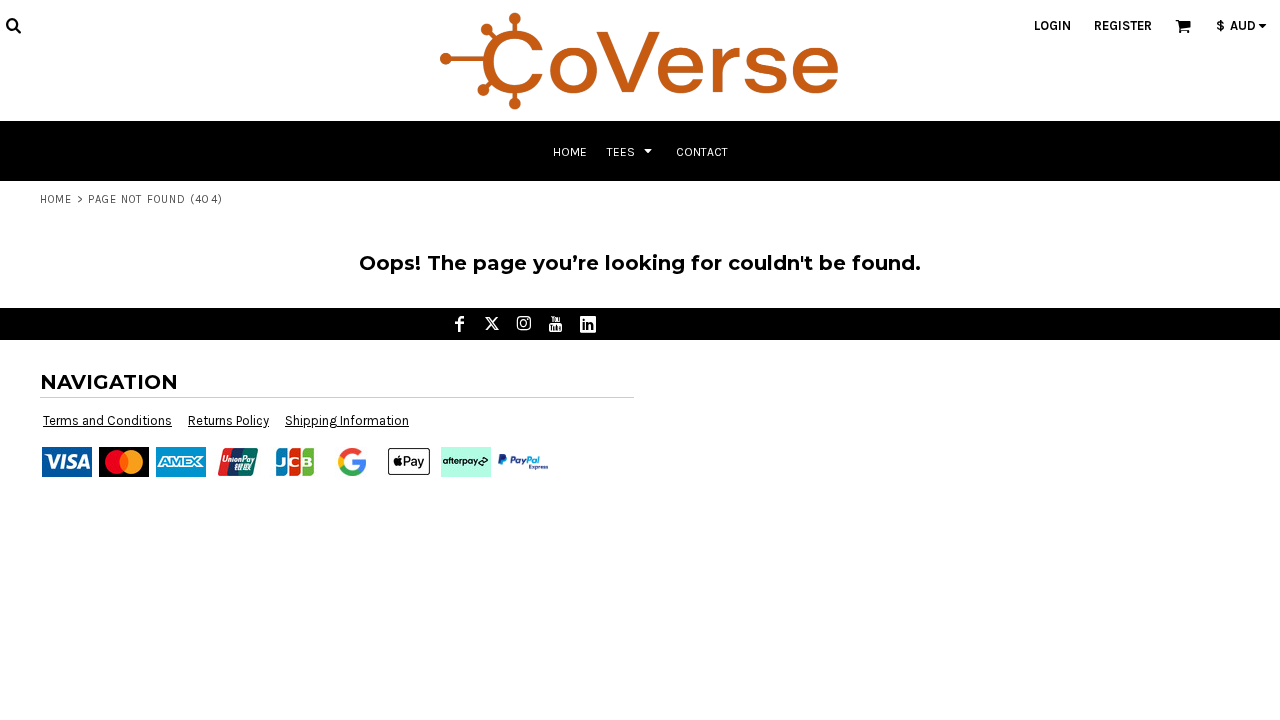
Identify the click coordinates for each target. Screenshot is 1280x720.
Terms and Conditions (107, 420)
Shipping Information (347, 420)
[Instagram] (524, 324)
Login (1052, 25)
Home (56, 199)
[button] (13, 25)
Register (1123, 25)
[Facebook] (460, 324)
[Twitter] (492, 324)
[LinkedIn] (588, 324)
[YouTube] (556, 324)
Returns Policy (228, 420)
